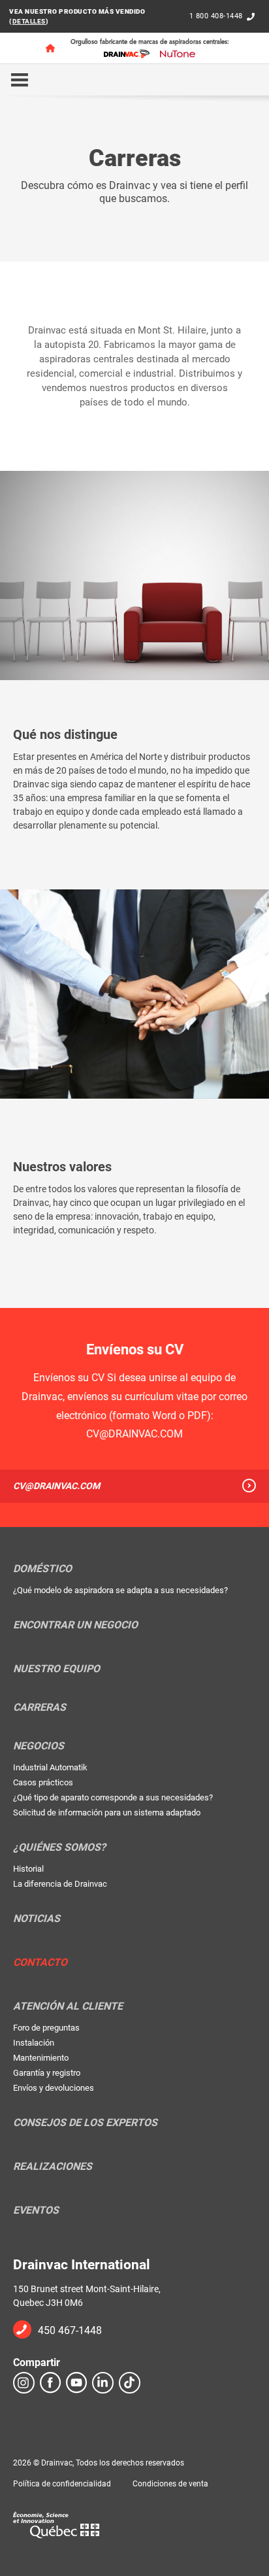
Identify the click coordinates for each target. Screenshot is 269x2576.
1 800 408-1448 (216, 16)
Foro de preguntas (46, 2028)
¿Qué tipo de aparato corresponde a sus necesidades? (113, 1797)
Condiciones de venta (170, 2484)
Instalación (34, 2043)
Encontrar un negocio (75, 1625)
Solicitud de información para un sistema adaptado (107, 1812)
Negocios (39, 1746)
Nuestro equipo (56, 1669)
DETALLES (29, 21)
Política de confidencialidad (62, 2484)
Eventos (36, 2210)
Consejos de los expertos (85, 2123)
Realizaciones (53, 2167)
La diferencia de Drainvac (60, 1884)
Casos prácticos (43, 1782)
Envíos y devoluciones (54, 2088)
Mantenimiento (41, 2058)
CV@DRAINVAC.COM (56, 1486)
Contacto (40, 1963)
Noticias (37, 1919)
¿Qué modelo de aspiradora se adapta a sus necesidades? (120, 1590)
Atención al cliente (68, 2006)
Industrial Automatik (50, 1767)
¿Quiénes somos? (59, 1847)
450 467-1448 (70, 2330)
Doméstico (42, 1569)
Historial (28, 1869)
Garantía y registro (47, 2073)
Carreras (40, 1708)
